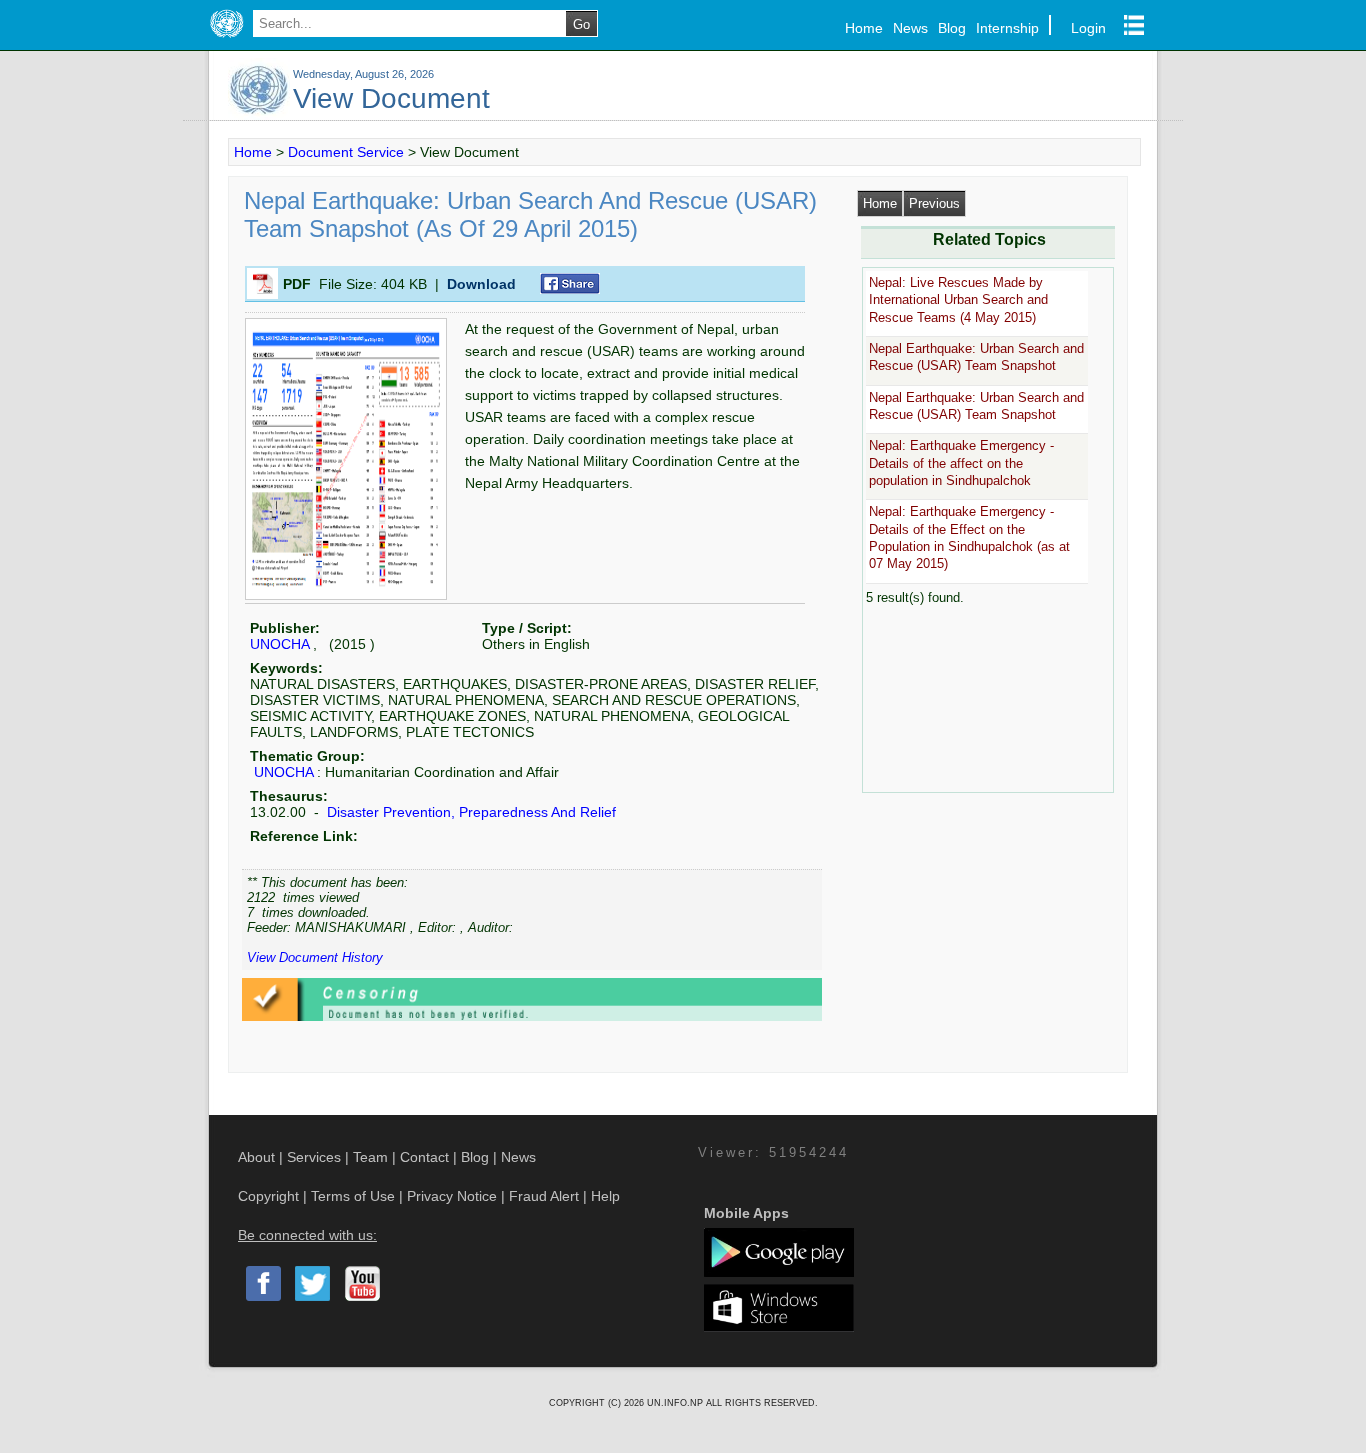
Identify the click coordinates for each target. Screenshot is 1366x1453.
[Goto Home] (226, 38)
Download (481, 284)
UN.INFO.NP (676, 1403)
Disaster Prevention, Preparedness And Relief (469, 812)
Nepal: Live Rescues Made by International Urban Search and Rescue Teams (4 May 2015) (958, 300)
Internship (1007, 28)
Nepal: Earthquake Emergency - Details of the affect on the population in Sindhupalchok (961, 463)
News (910, 28)
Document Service (346, 152)
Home (864, 28)
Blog (952, 28)
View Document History (315, 957)
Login (1088, 28)
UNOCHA (279, 644)
